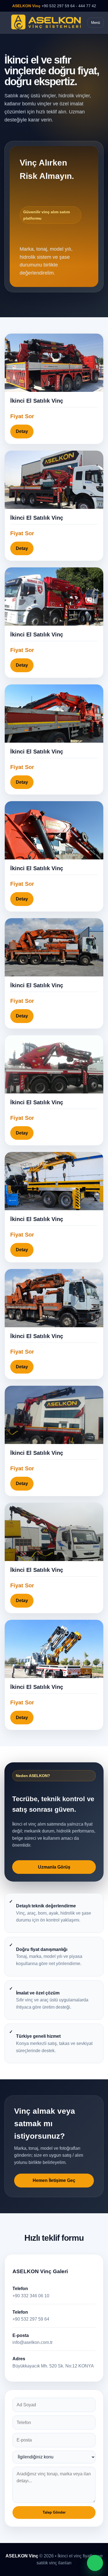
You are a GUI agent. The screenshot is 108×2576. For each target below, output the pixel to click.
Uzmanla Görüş (54, 1867)
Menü (96, 23)
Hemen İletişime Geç (54, 2180)
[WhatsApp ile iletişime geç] (95, 2563)
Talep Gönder (54, 2512)
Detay (22, 431)
